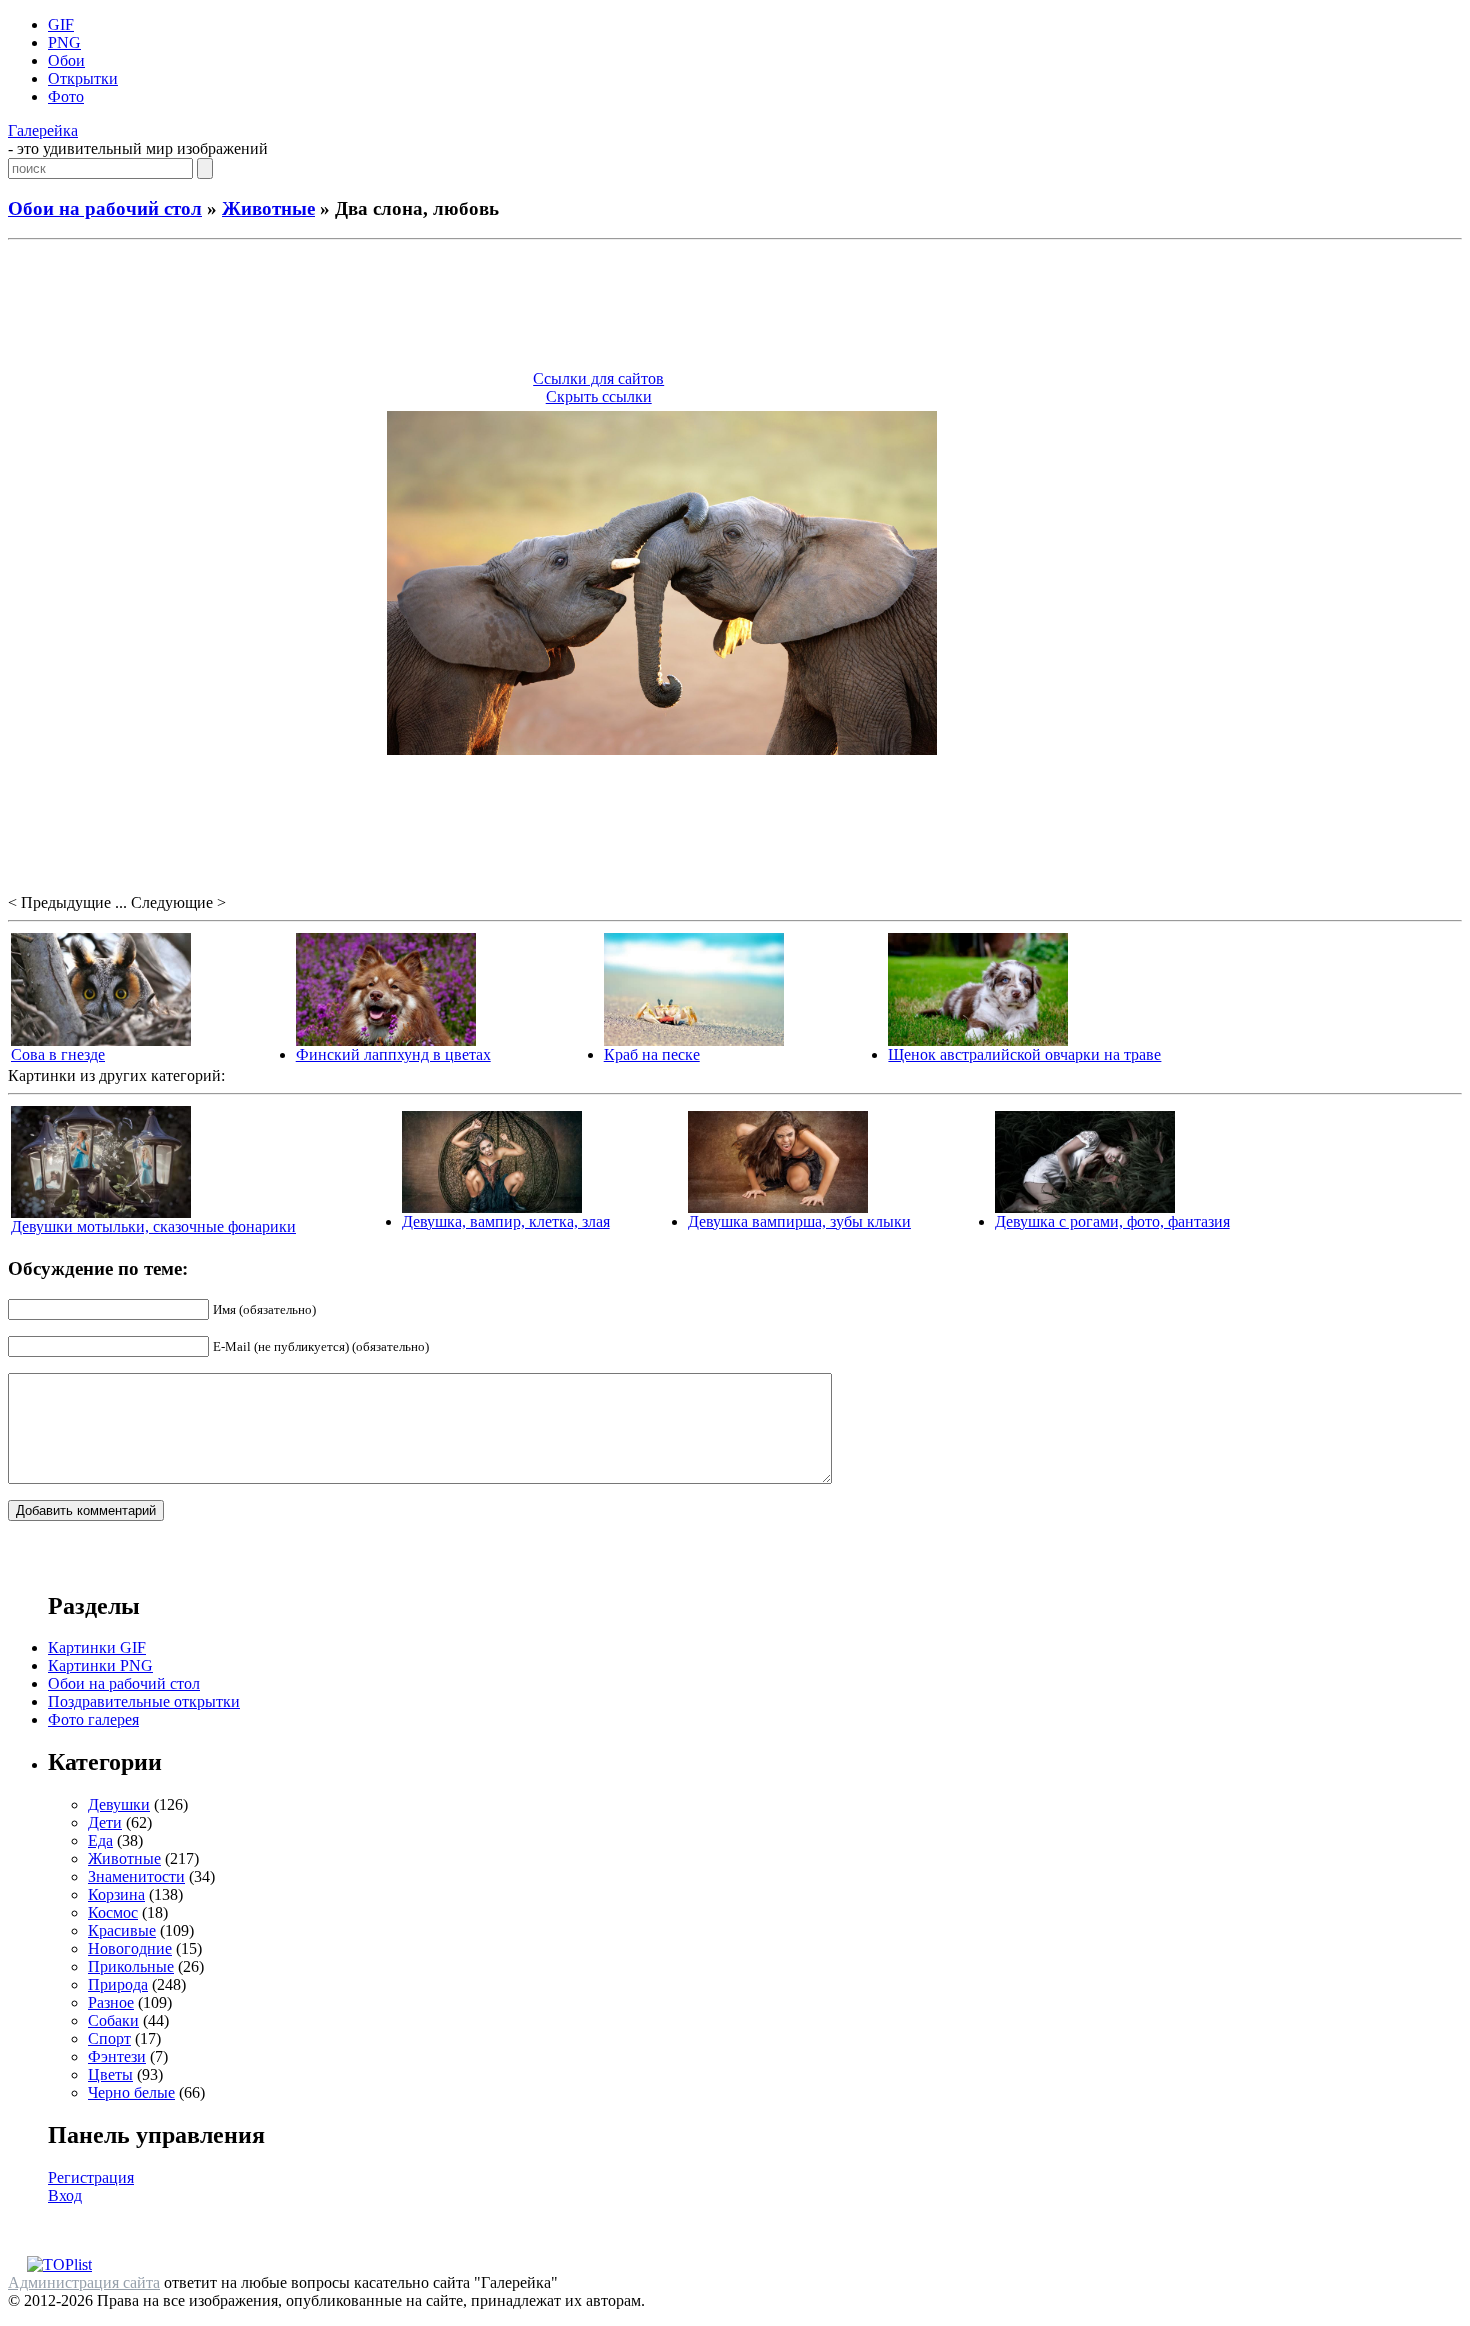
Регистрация (91, 2177)
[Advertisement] (735, 308)
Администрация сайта (84, 2282)
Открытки (83, 78)
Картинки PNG (100, 1665)
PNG (64, 42)
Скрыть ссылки (599, 396)
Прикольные (131, 1966)
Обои (66, 60)
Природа (118, 1984)
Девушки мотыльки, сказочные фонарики (153, 1226)
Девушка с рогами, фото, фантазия (1112, 1221)
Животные (268, 208)
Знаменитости (136, 1876)
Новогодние (130, 1948)
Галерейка (43, 130)
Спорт (109, 2038)
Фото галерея (93, 1719)
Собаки (113, 2020)
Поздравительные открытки (144, 1701)
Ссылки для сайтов (598, 378)
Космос (113, 1912)
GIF (61, 24)
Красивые (122, 1930)
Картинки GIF (97, 1647)
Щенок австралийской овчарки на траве (1024, 1054)
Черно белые (131, 2092)
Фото (66, 96)
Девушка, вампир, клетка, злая (506, 1221)
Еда (100, 1840)
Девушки (119, 1804)
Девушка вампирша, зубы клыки (799, 1221)
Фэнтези (117, 2056)
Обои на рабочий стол (105, 208)
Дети (105, 1822)
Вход (65, 2195)
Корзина (116, 1894)
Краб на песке (652, 1054)
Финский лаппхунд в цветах (393, 1054)
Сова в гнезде (58, 1054)
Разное (111, 2002)
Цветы (110, 2074)
